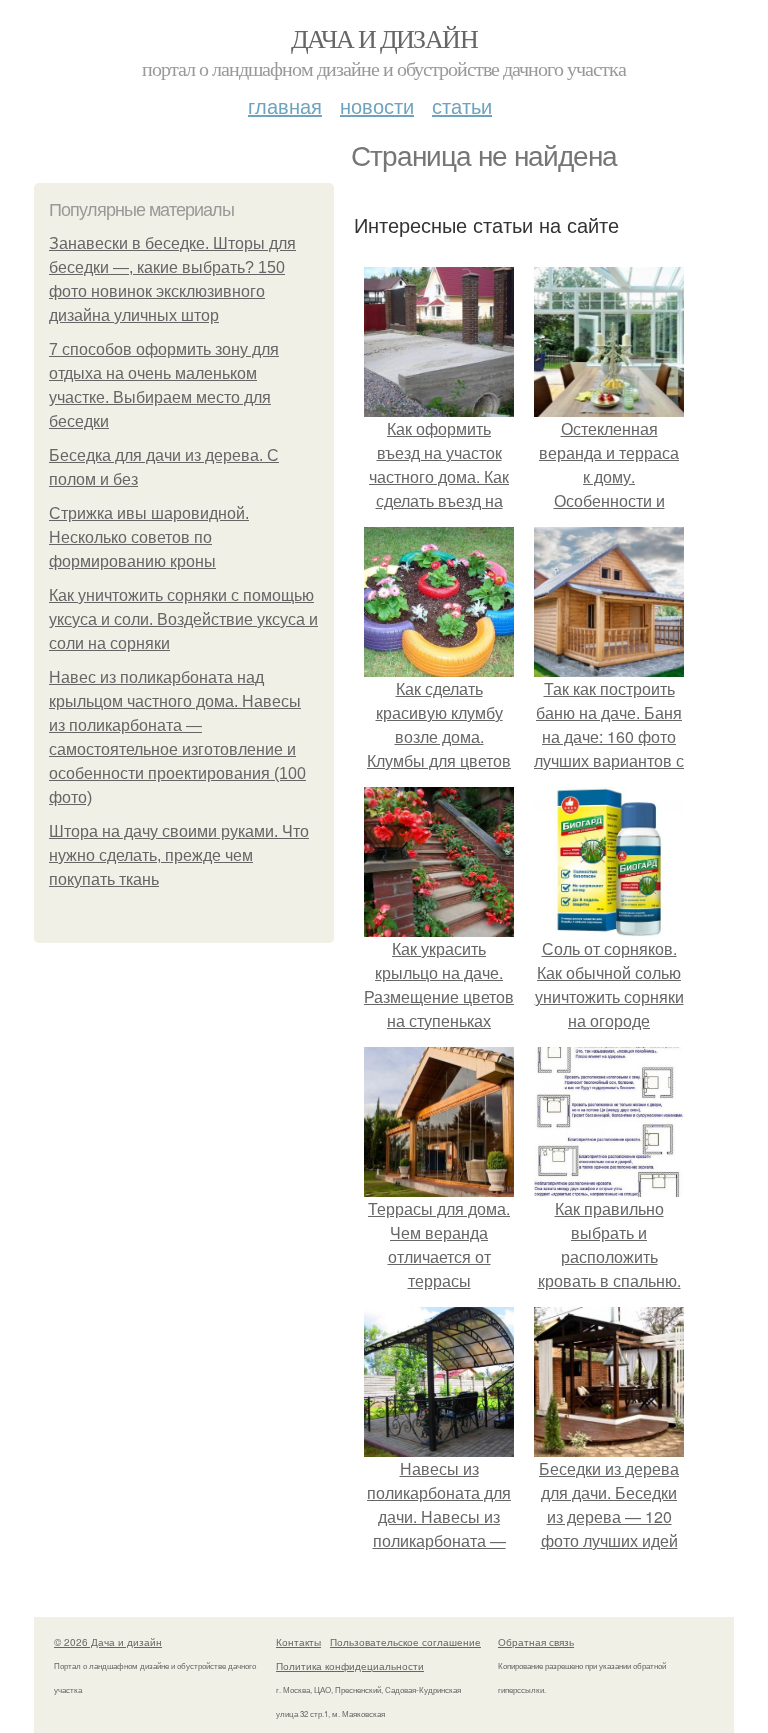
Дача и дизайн (384, 38)
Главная (285, 105)
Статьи (462, 105)
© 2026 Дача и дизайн (108, 1642)
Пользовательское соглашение (405, 1642)
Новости (377, 105)
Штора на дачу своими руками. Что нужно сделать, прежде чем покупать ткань (179, 855)
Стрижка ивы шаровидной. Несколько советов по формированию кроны (149, 537)
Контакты (298, 1642)
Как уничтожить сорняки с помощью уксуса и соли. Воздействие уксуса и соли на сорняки (183, 619)
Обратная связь (536, 1642)
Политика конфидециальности (350, 1666)
